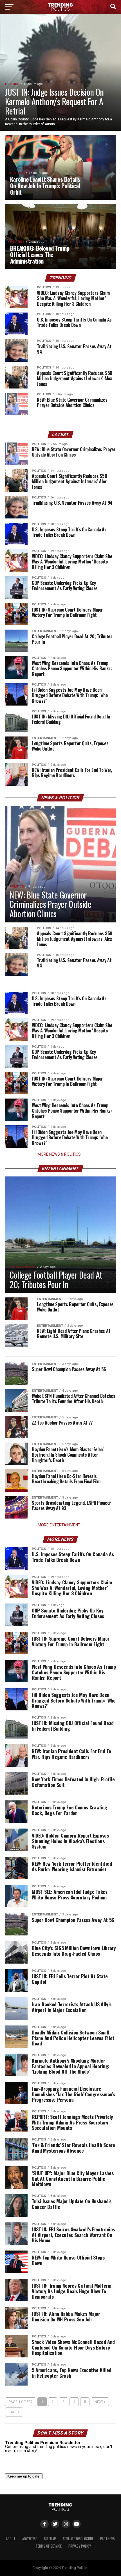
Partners (107, 2539)
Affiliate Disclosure (78, 2539)
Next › (100, 2402)
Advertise (30, 2539)
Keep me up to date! (24, 2476)
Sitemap (50, 2539)
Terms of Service (49, 2546)
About (11, 2539)
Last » (14, 2412)
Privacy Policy (80, 2546)
